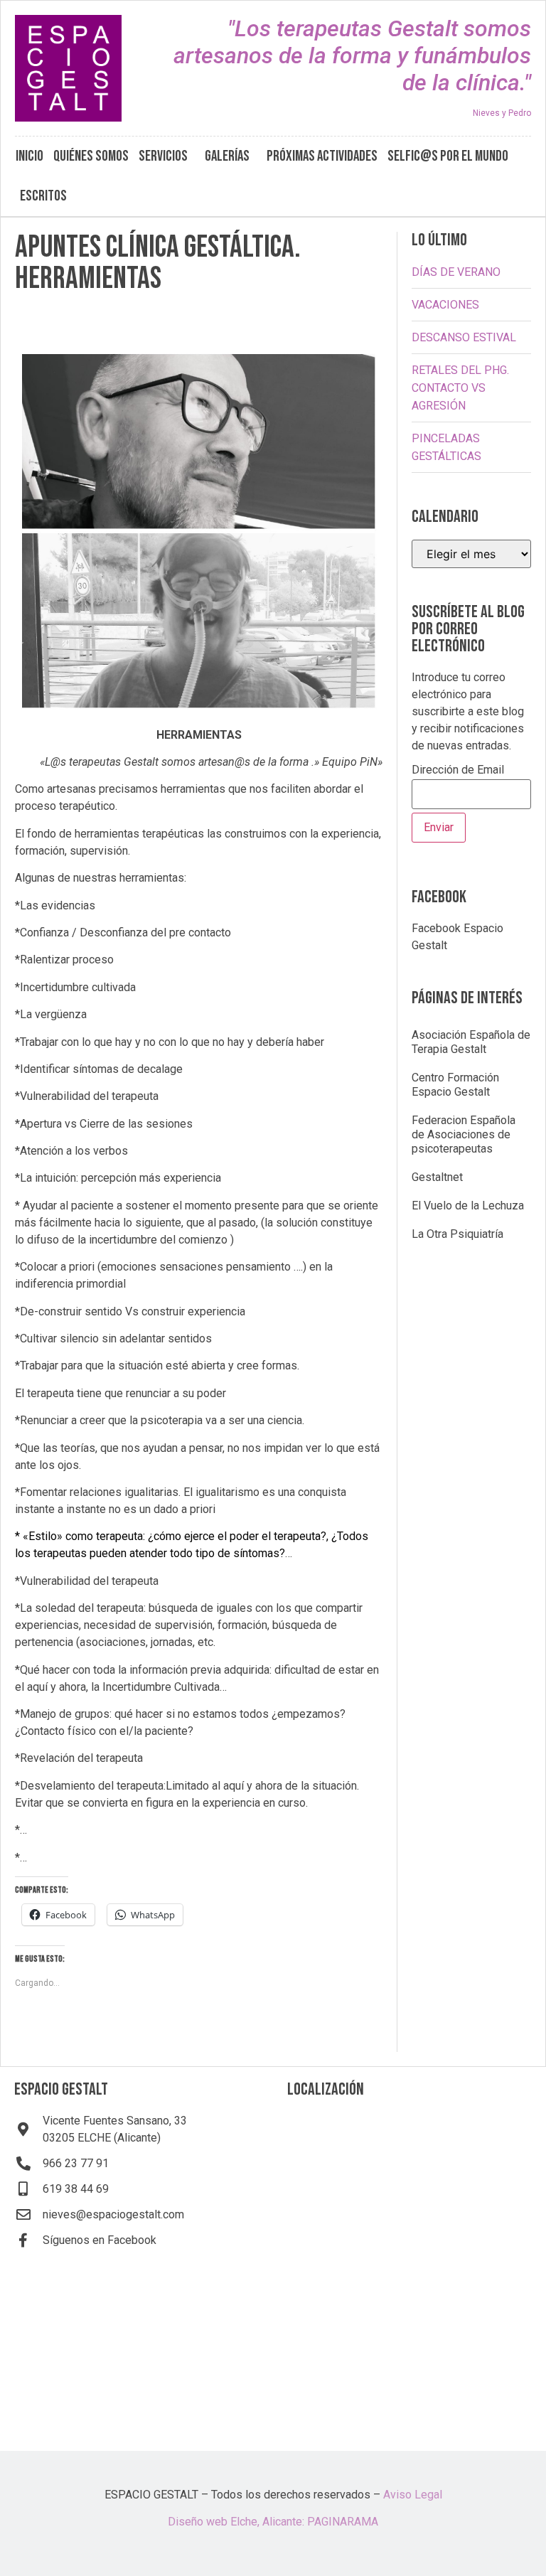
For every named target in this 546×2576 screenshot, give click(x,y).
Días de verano (456, 272)
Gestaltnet (437, 1177)
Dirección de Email (458, 770)
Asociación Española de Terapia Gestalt (471, 1042)
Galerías (227, 156)
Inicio (30, 156)
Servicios (163, 156)
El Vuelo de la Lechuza (468, 1206)
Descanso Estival (464, 337)
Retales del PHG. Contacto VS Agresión (460, 388)
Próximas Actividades (322, 156)
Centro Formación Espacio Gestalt (455, 1085)
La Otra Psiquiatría (457, 1234)
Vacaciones (445, 305)
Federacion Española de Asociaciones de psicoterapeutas (464, 1134)
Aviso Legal (413, 2495)
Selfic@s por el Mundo (448, 156)
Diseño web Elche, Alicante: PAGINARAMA (273, 2522)
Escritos (43, 196)
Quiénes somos (91, 156)
